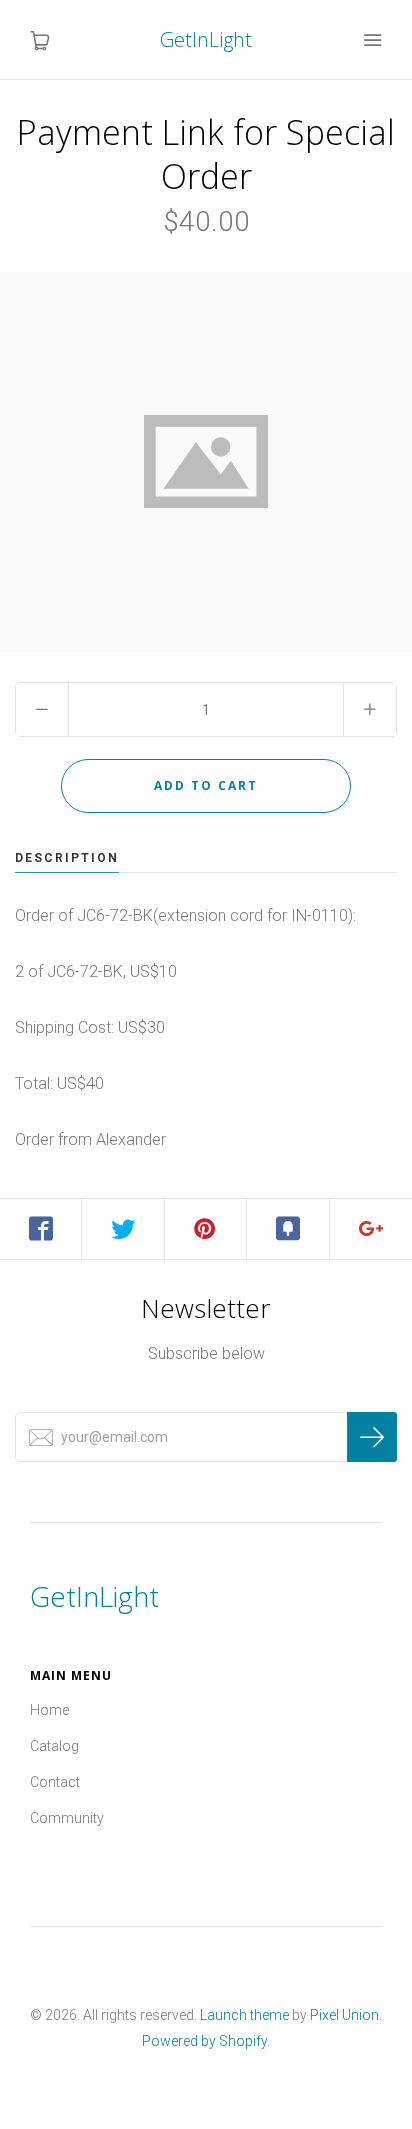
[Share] (41, 1229)
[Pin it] (206, 1229)
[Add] (371, 1229)
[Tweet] (123, 1229)
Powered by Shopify (204, 2041)
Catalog (54, 1746)
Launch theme (244, 2015)
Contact (55, 1782)
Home (49, 1710)
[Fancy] (288, 1229)
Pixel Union (344, 2015)
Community (67, 1818)
